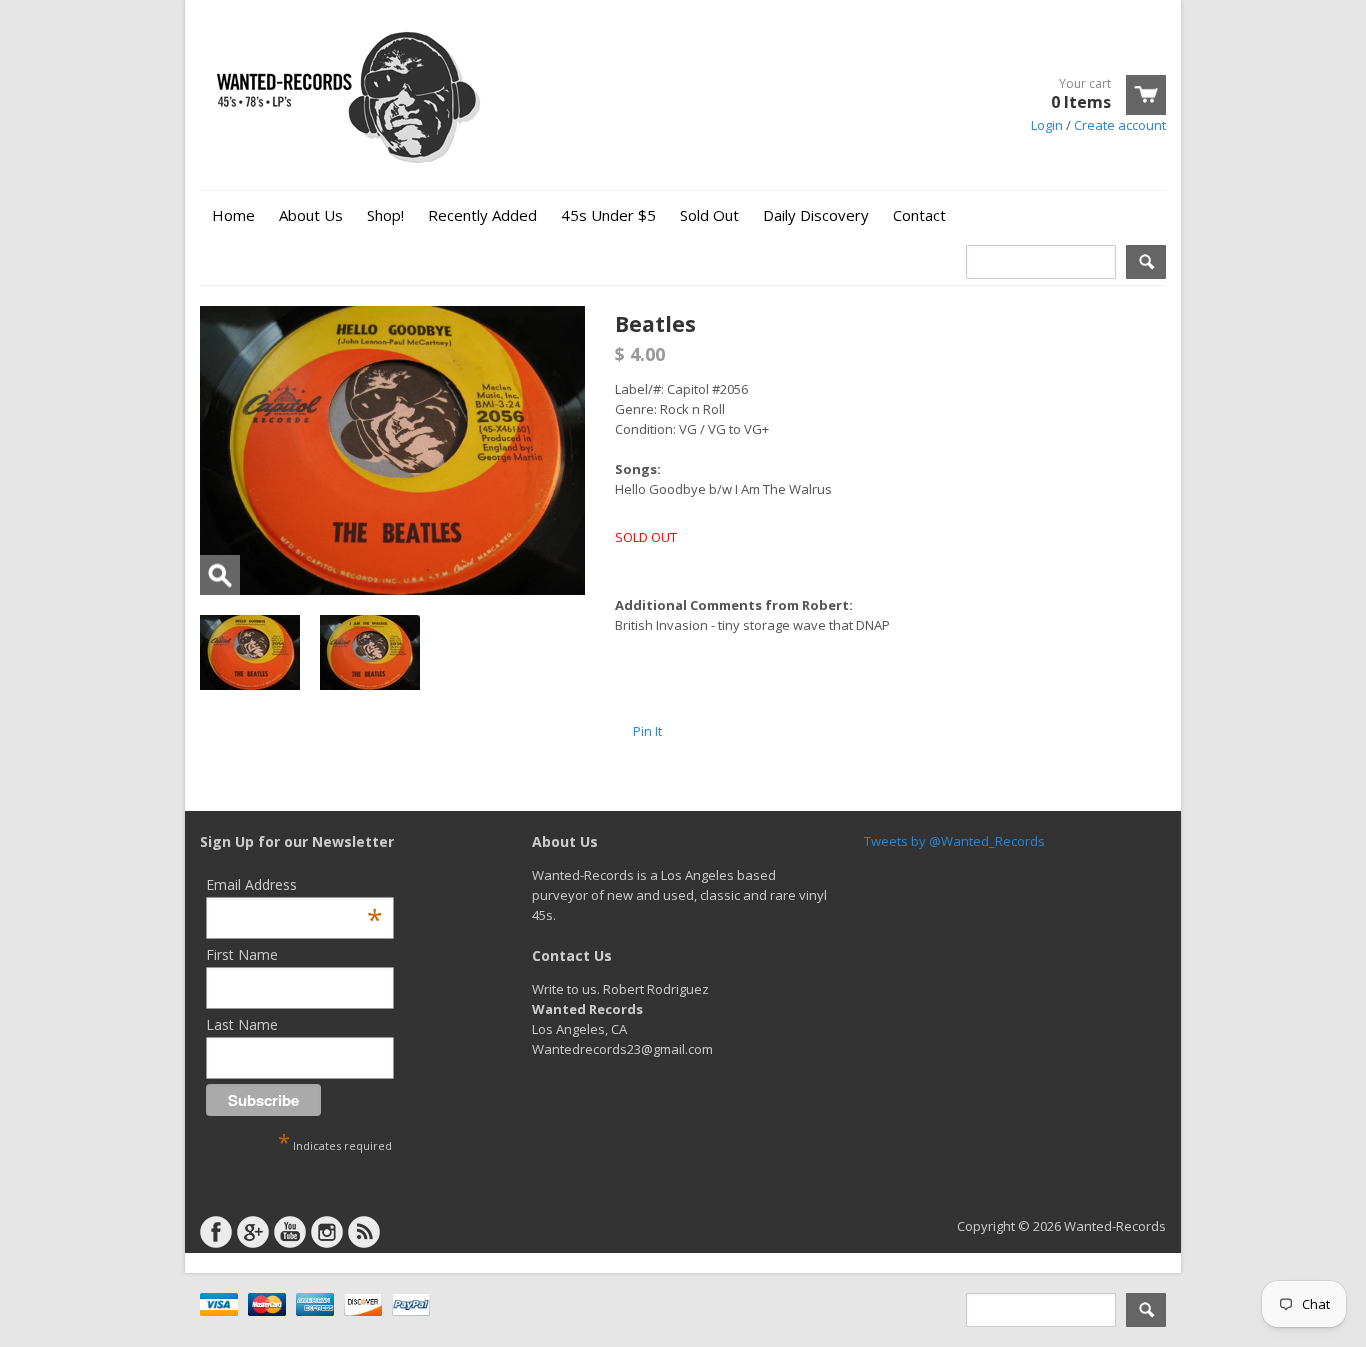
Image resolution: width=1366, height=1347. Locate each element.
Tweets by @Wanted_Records (954, 841)
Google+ (253, 1232)
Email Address (294, 884)
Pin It (647, 731)
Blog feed (364, 1232)
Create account (1120, 125)
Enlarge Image (220, 575)
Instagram (327, 1232)
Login (1047, 125)
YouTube (290, 1232)
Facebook (216, 1232)
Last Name (242, 1024)
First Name (242, 954)
